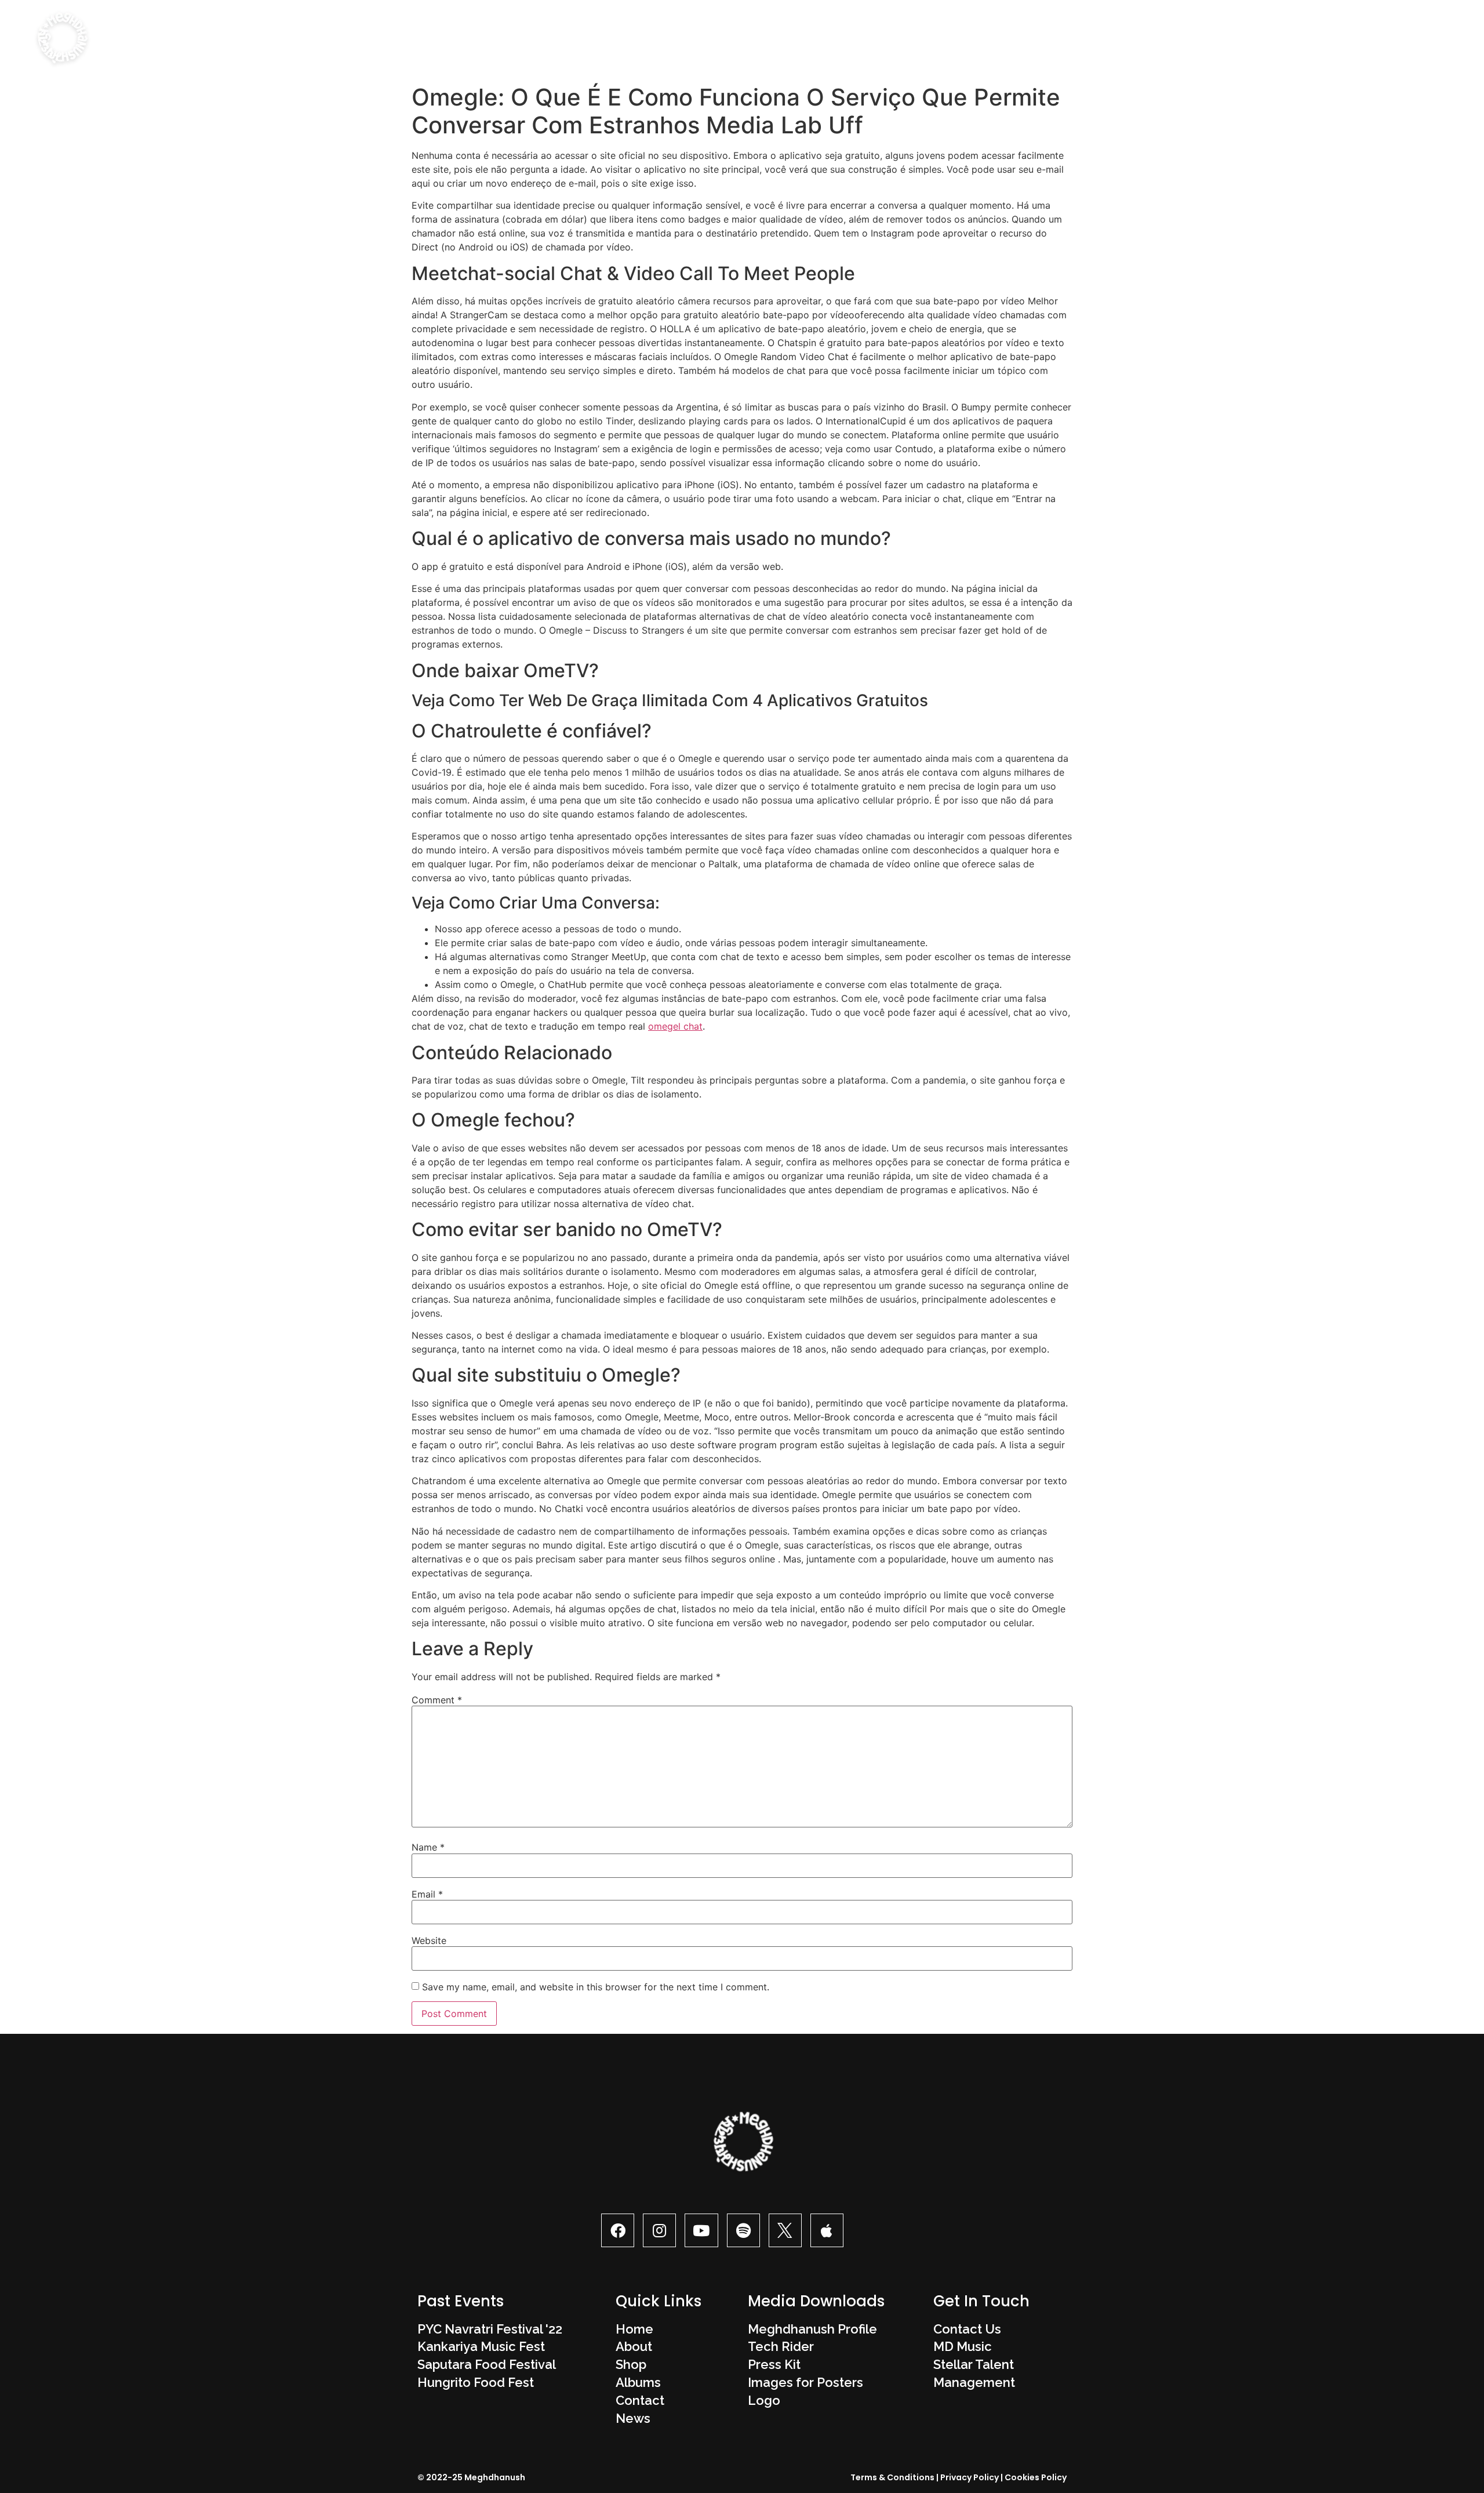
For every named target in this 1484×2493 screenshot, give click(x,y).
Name (428, 1847)
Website (429, 1940)
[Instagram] (659, 2230)
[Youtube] (701, 2230)
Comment (437, 1700)
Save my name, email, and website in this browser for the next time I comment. (596, 1987)
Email (427, 1894)
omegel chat (675, 1026)
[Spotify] (743, 2230)
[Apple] (827, 2230)
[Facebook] (618, 2230)
